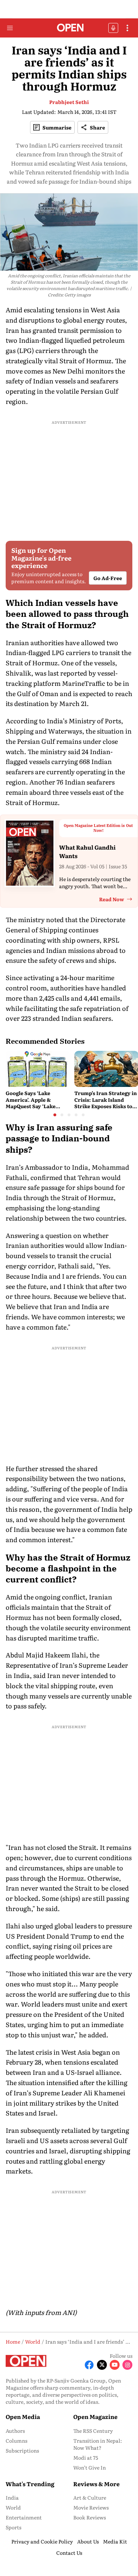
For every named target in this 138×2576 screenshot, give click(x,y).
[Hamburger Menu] (10, 28)
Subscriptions (22, 2450)
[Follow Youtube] (115, 2365)
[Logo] (69, 28)
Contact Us (69, 2553)
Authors (15, 2431)
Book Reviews (90, 2517)
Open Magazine (95, 2416)
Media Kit (115, 2541)
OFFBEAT (113, 28)
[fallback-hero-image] (38, 1069)
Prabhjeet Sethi (69, 102)
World (13, 2507)
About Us (88, 2541)
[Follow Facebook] (89, 2365)
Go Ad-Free (108, 578)
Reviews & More (96, 2484)
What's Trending (30, 2484)
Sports (13, 2527)
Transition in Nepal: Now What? (98, 2444)
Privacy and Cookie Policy (42, 2541)
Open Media (23, 2416)
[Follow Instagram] (127, 2365)
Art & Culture (90, 2497)
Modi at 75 (86, 2458)
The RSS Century (93, 2431)
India (12, 2497)
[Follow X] (102, 2365)
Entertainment (24, 2517)
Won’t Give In (90, 2467)
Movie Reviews (91, 2507)
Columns (16, 2441)
